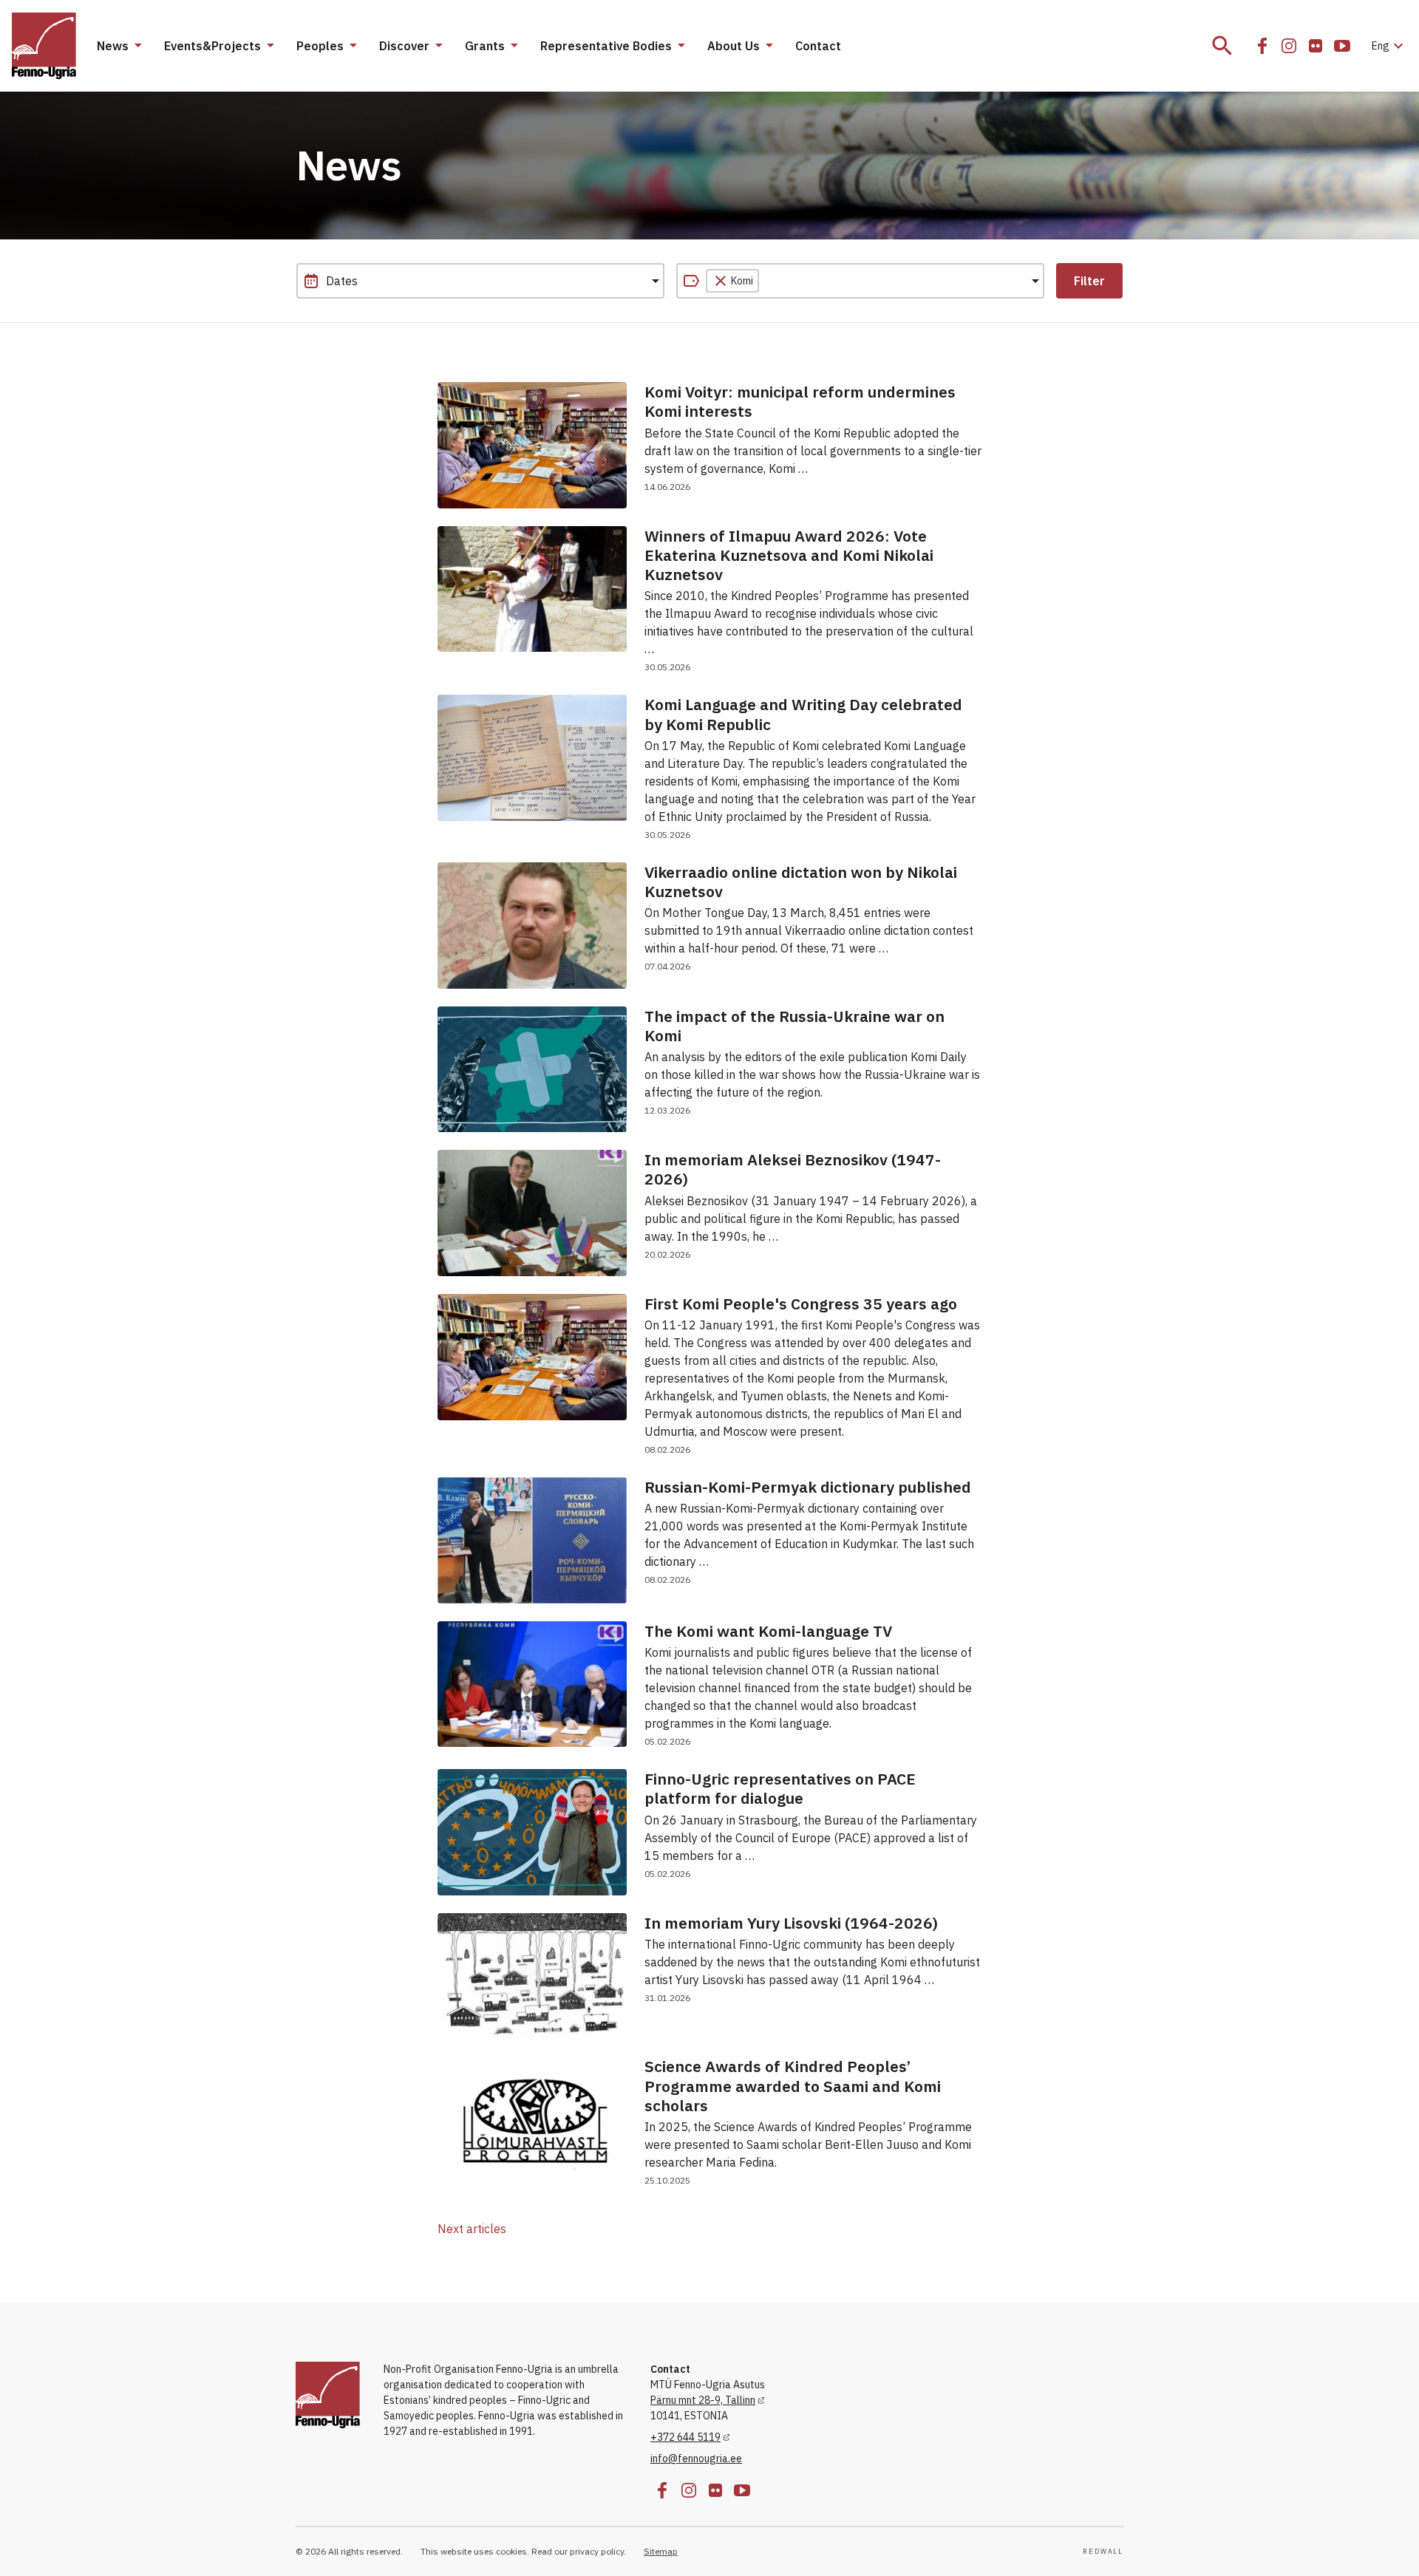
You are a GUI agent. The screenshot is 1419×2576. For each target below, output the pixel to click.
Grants (485, 46)
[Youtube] (1342, 46)
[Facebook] (1262, 46)
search (1222, 46)
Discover (404, 46)
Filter (1089, 281)
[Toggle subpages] (137, 46)
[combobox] (860, 281)
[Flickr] (1316, 46)
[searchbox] (831, 281)
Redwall (1103, 2552)
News (113, 46)
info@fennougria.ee (696, 2459)
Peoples (320, 46)
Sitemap (661, 2551)
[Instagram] (1289, 46)
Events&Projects (212, 46)
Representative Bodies (606, 46)
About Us (734, 46)
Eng (1389, 46)
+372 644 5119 (685, 2437)
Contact (818, 46)
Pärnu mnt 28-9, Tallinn (703, 2400)
